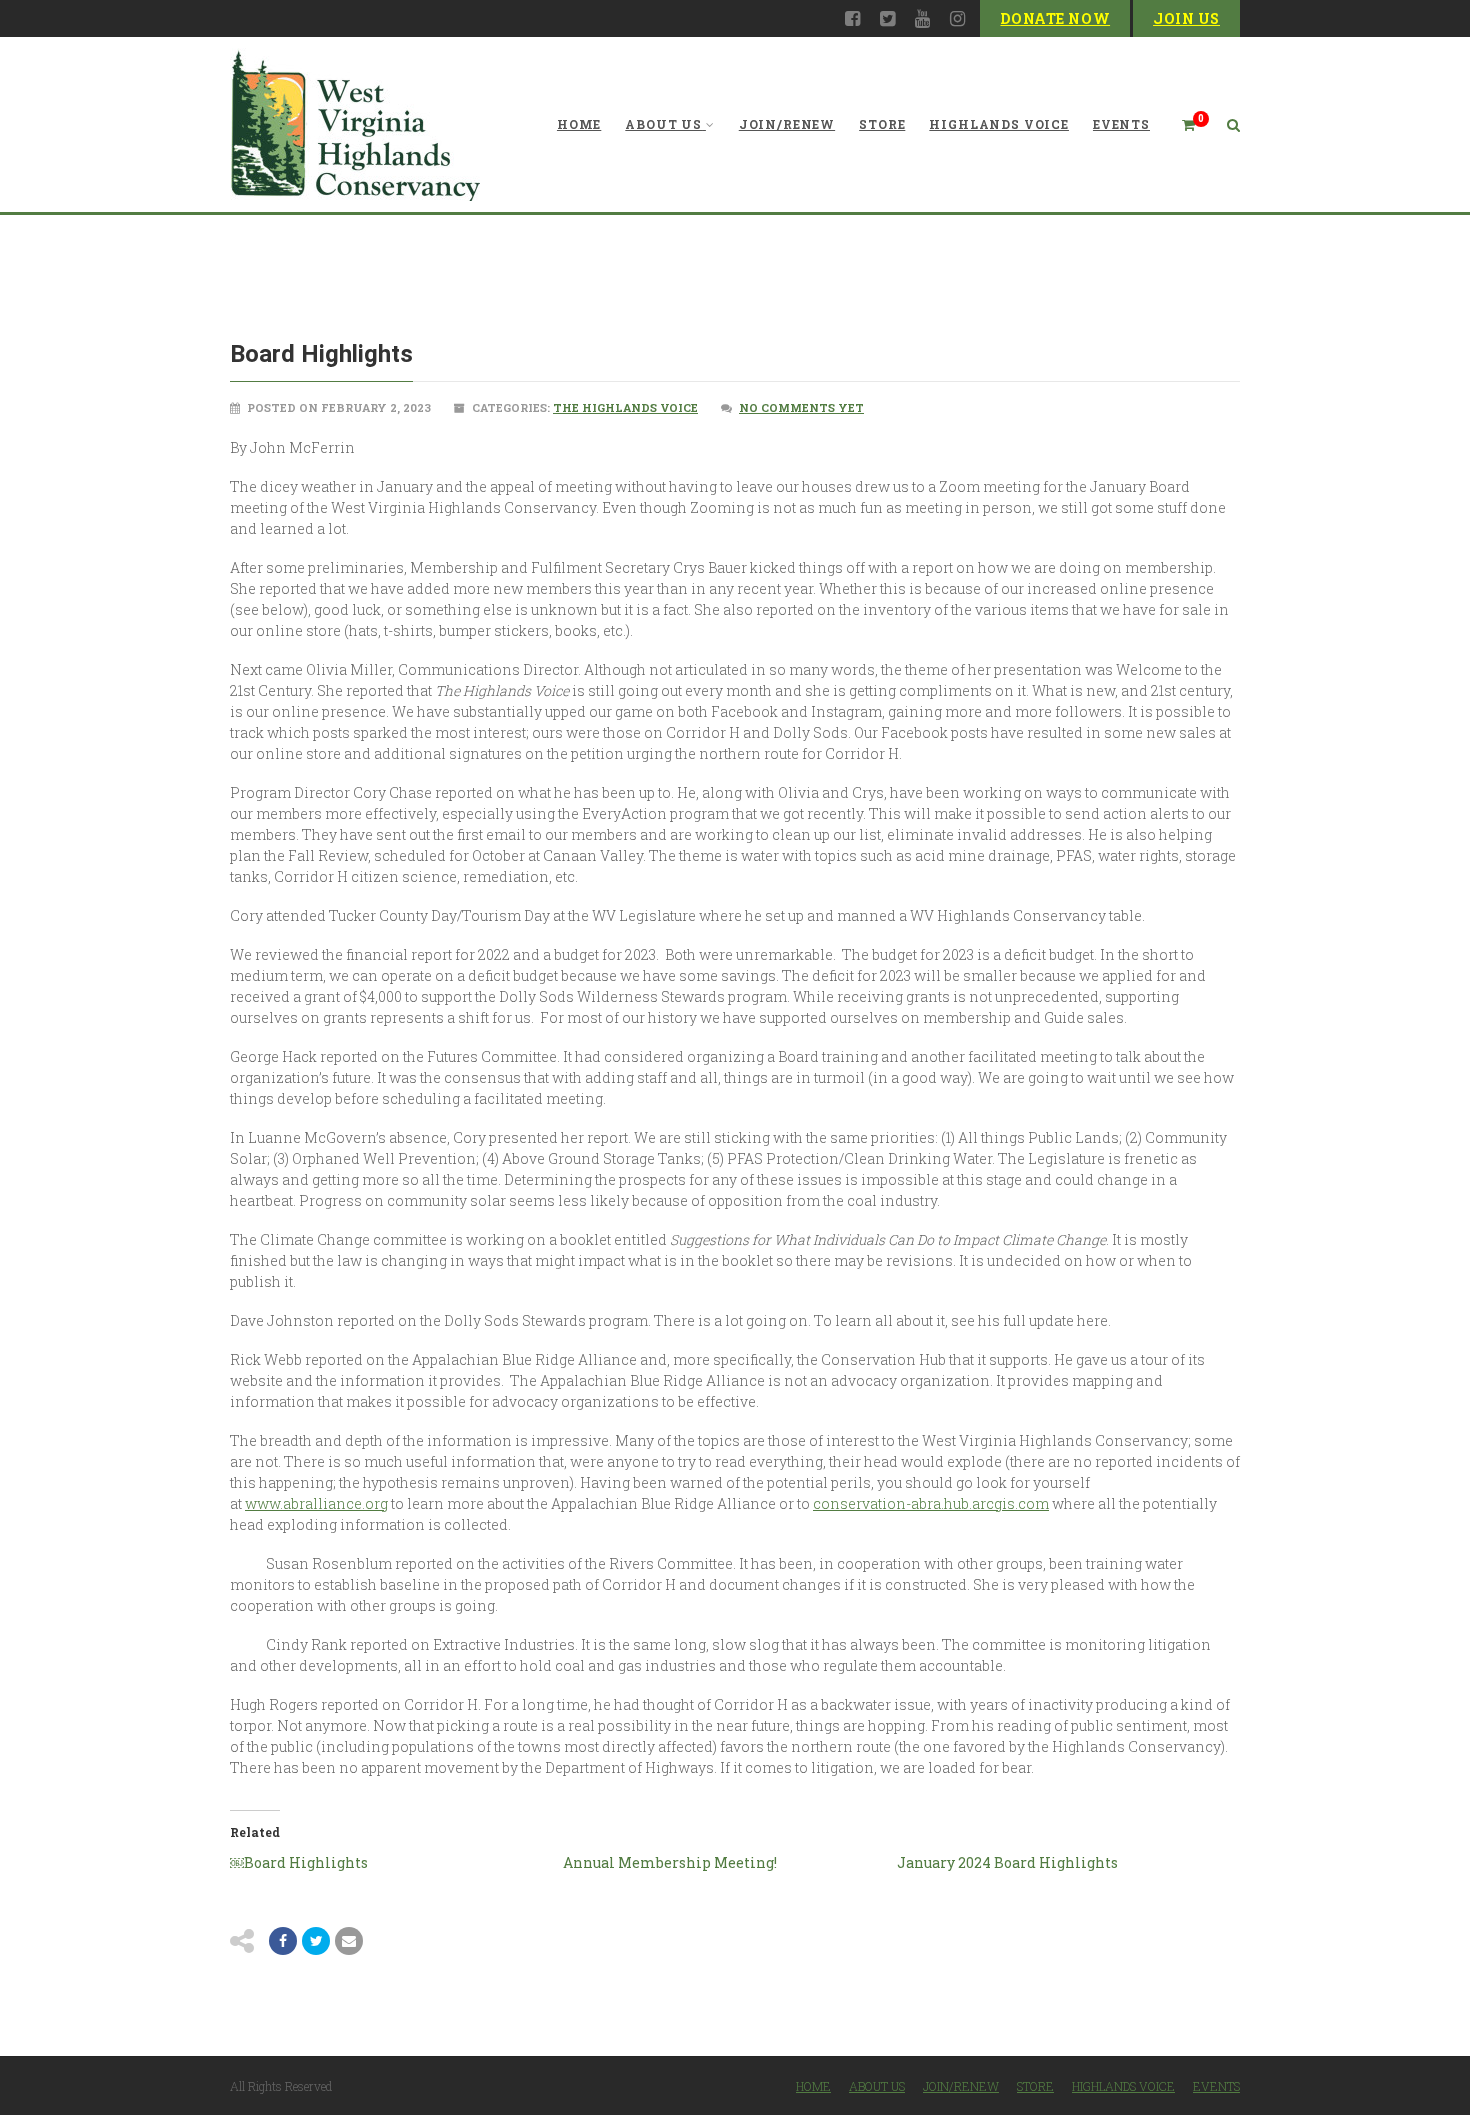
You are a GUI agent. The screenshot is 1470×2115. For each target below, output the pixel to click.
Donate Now (1055, 18)
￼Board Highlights (299, 1862)
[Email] (349, 1941)
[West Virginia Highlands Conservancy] (355, 124)
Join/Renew (787, 124)
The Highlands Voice (625, 407)
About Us (663, 124)
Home (579, 124)
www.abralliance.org (316, 1503)
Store (882, 124)
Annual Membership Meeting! (670, 1862)
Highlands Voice (999, 124)
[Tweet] (316, 1941)
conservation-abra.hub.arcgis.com (931, 1503)
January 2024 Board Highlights (1007, 1862)
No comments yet (801, 407)
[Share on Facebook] (283, 1941)
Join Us (1186, 18)
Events (1121, 124)
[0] (1180, 124)
